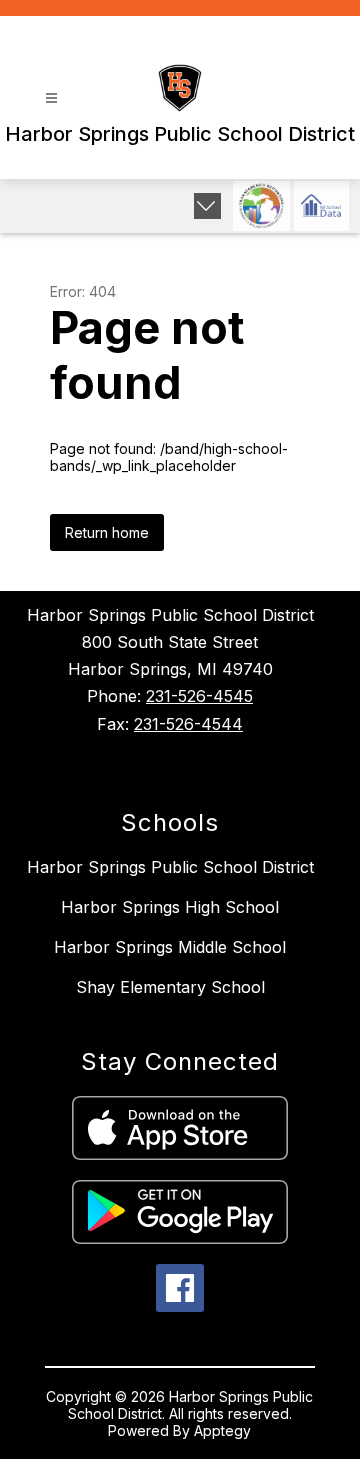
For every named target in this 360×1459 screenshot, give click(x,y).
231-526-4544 (188, 724)
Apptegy (222, 1430)
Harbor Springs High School (170, 907)
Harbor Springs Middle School (170, 947)
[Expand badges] (207, 206)
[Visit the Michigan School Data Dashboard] (321, 206)
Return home (107, 532)
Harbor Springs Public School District (170, 867)
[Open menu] (51, 98)
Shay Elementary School (170, 987)
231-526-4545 (199, 696)
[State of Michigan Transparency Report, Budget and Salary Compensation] (261, 206)
